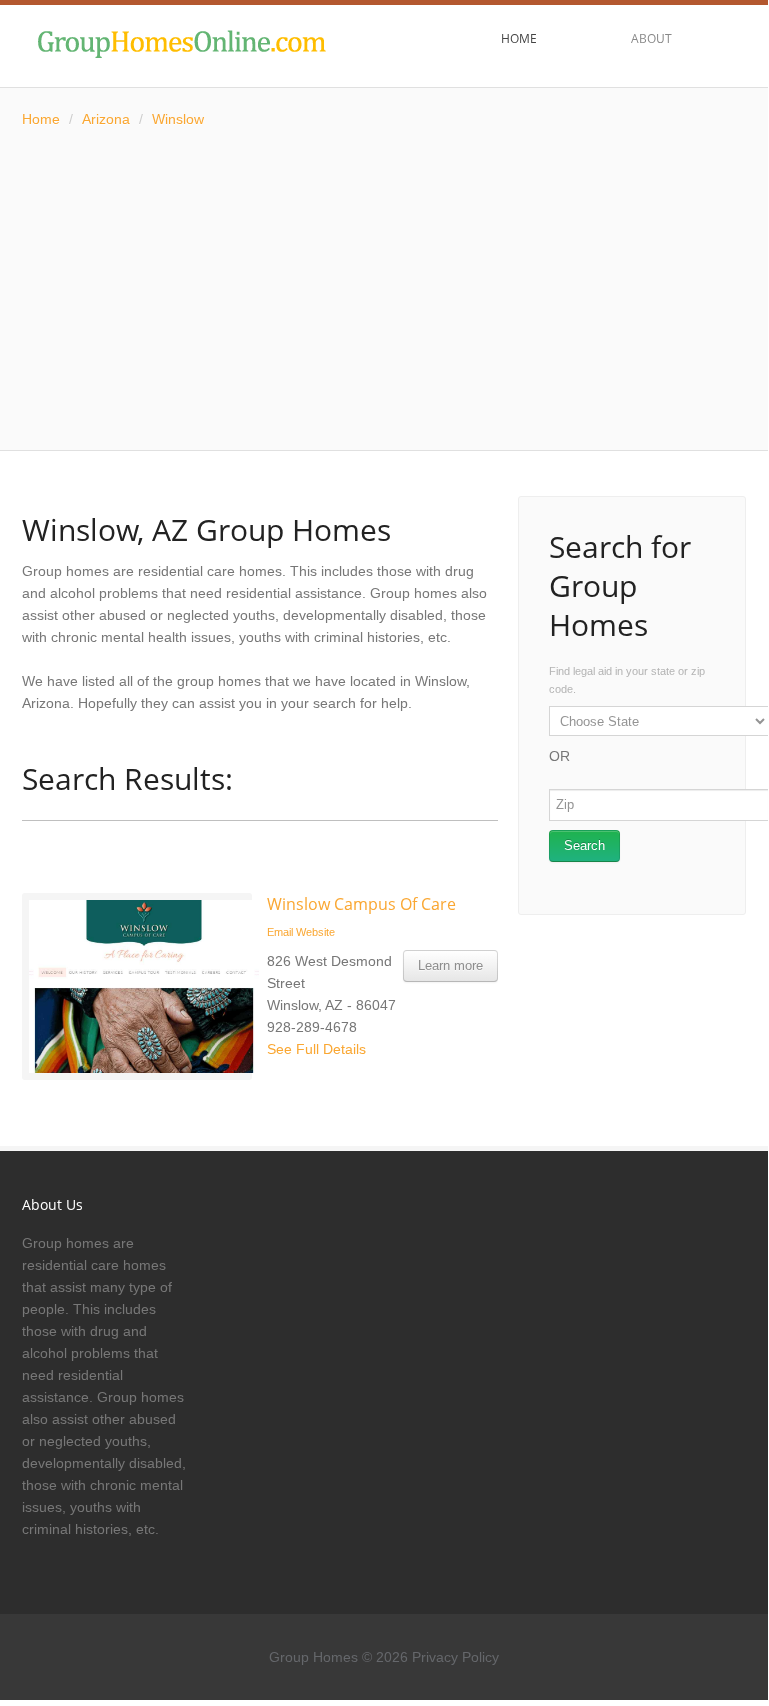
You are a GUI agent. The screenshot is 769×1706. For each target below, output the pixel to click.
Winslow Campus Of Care (361, 904)
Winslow (178, 119)
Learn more (450, 965)
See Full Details (316, 1049)
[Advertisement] (384, 290)
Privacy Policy (455, 1657)
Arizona (106, 119)
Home (41, 119)
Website (315, 932)
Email (280, 932)
